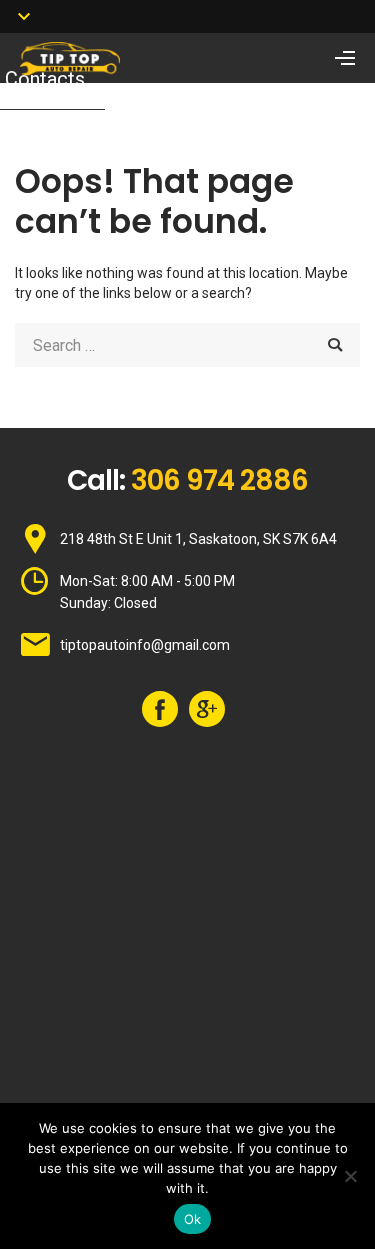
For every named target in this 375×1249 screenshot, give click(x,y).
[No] (350, 1176)
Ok (193, 1219)
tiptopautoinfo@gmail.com (145, 645)
